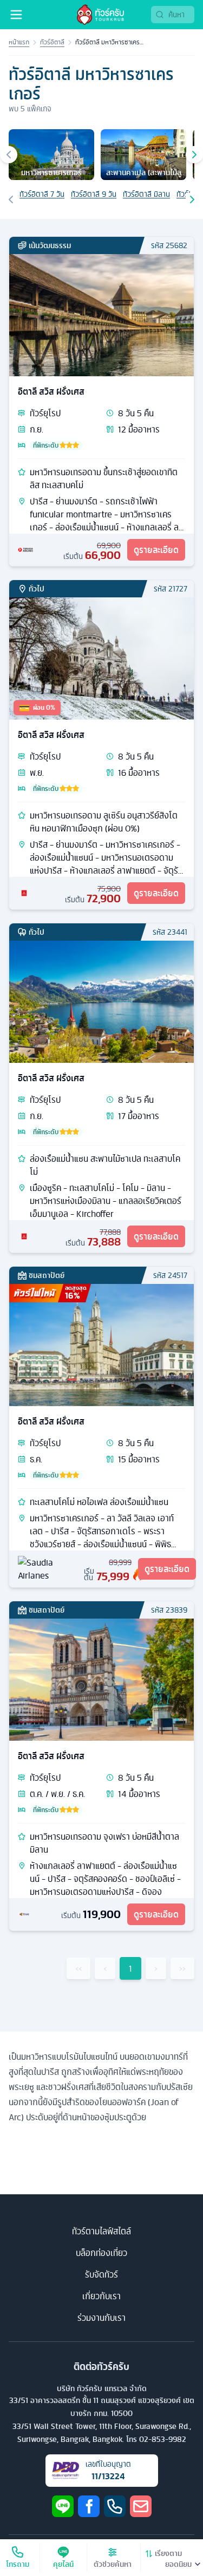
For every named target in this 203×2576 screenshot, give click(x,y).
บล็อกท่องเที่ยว (101, 2253)
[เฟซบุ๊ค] (89, 2506)
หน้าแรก (19, 42)
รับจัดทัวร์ (101, 2274)
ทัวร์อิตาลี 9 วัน (94, 194)
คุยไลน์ (63, 2564)
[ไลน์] (63, 2506)
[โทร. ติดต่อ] (115, 2506)
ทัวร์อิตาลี (52, 42)
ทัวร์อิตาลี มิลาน (146, 194)
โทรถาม (18, 2564)
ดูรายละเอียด (156, 550)
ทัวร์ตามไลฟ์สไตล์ (101, 2231)
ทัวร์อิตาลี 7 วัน (42, 194)
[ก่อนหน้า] (9, 155)
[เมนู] (16, 15)
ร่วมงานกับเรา (101, 2318)
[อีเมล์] (141, 2506)
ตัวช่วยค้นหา (113, 2564)
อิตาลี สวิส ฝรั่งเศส (51, 391)
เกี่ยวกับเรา (101, 2296)
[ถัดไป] (194, 155)
